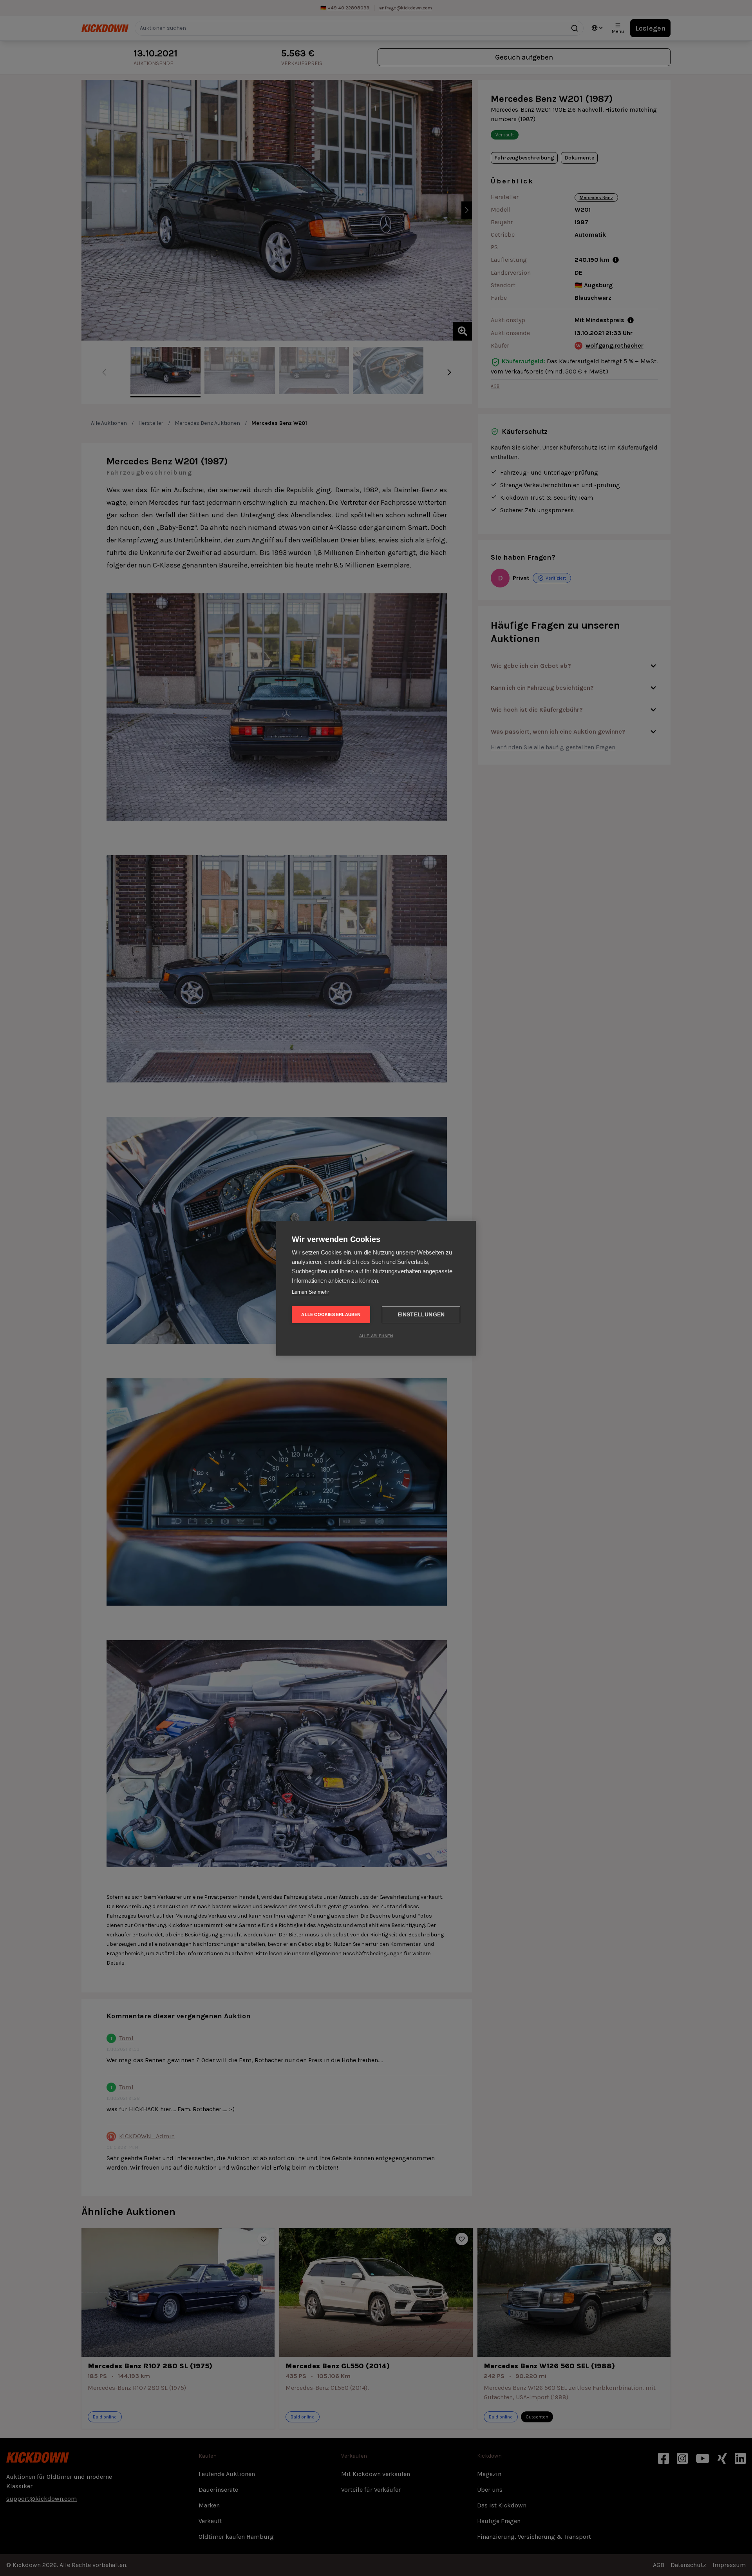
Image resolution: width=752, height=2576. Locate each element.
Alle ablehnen (376, 1336)
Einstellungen (421, 1315)
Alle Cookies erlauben (331, 1314)
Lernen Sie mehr (310, 1292)
